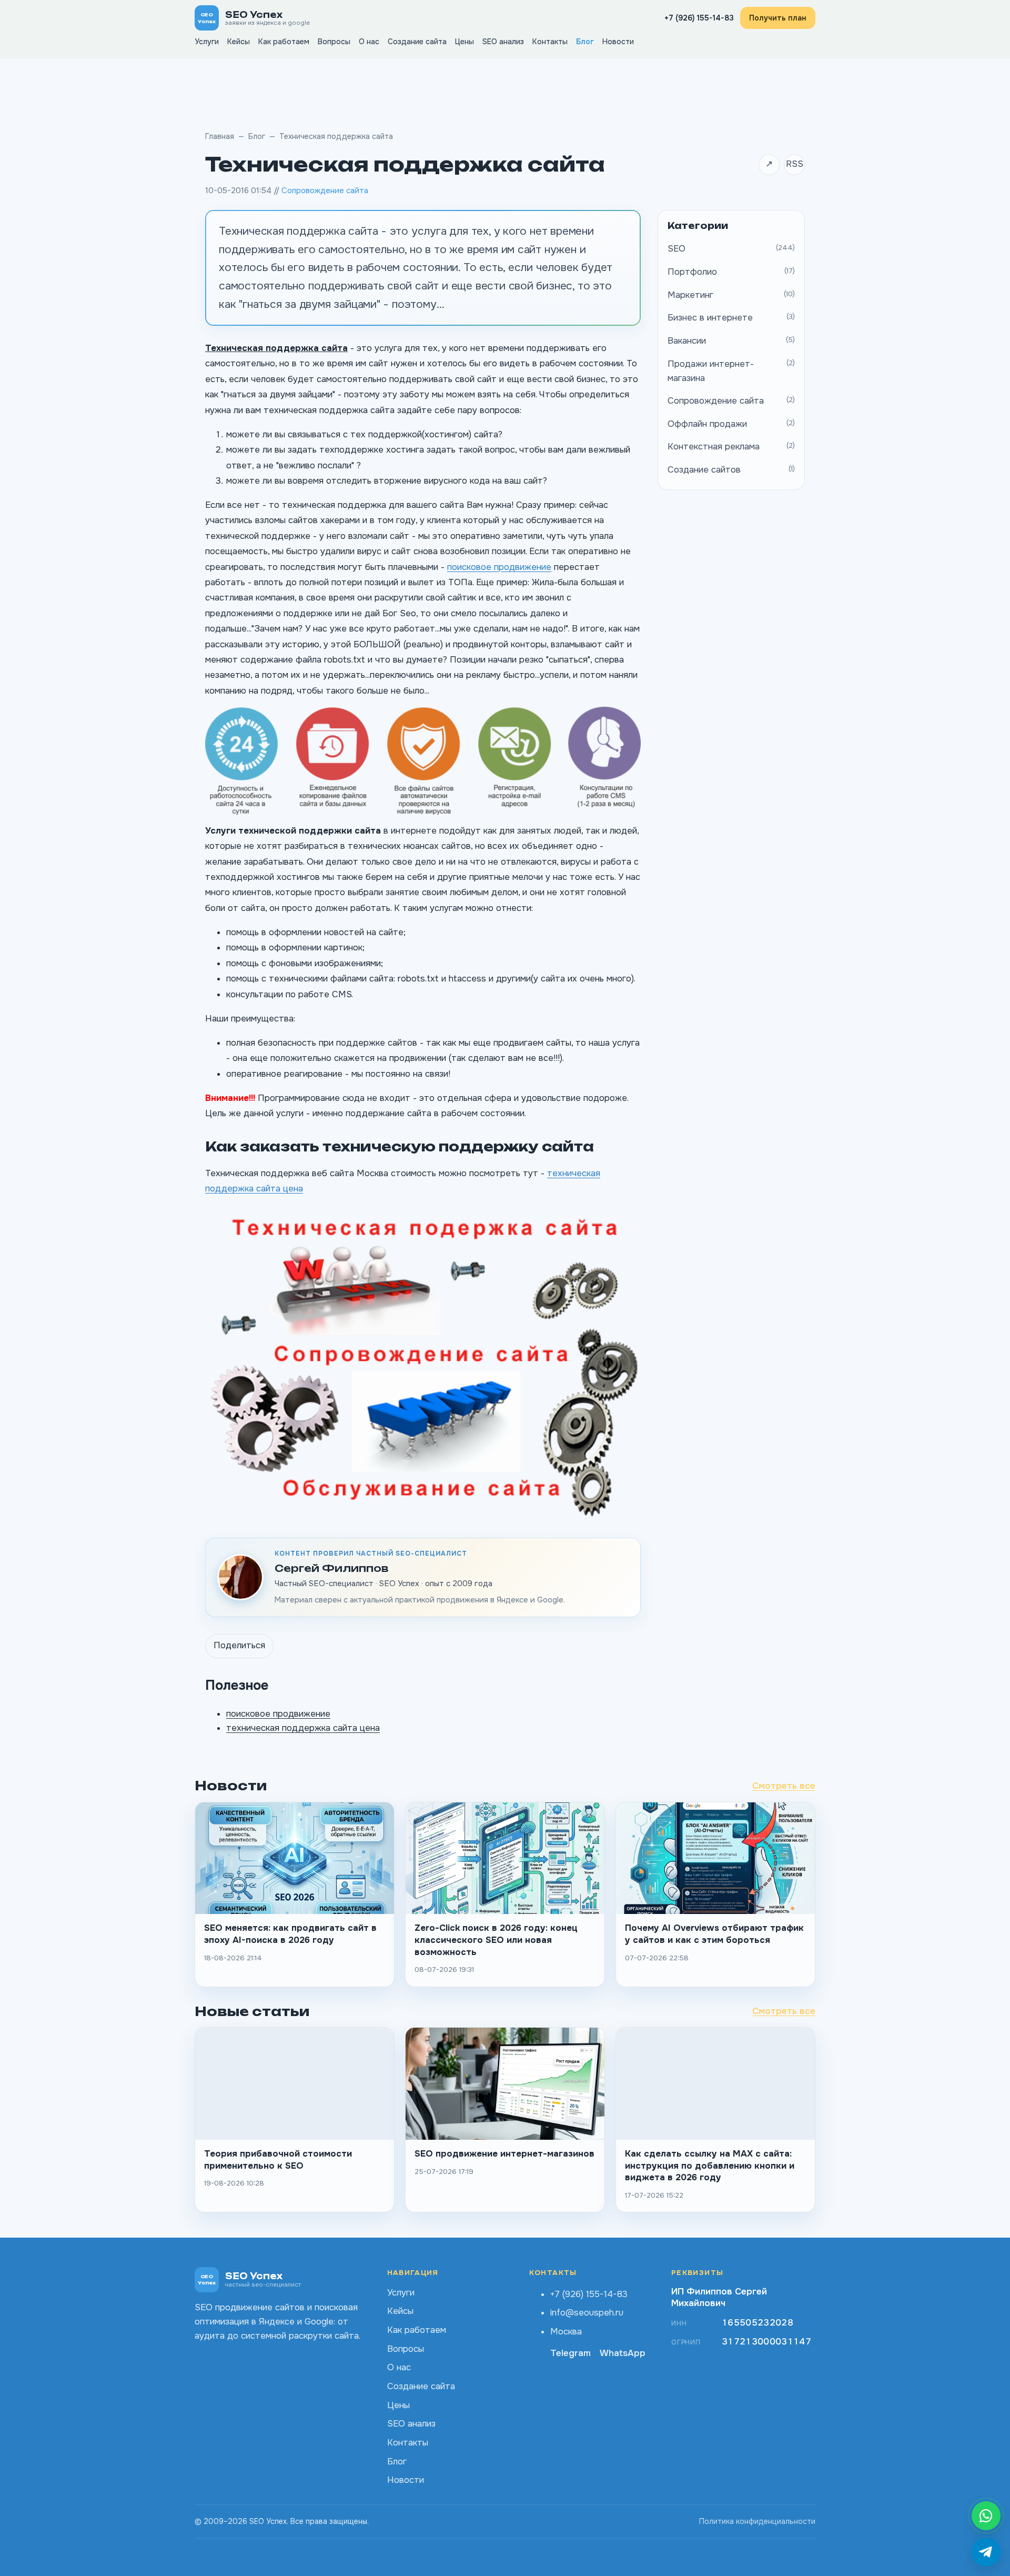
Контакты (550, 42)
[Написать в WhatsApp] (986, 2516)
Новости (618, 42)
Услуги (207, 42)
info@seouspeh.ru (587, 2313)
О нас (369, 42)
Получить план (778, 18)
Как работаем (284, 42)
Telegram (570, 2353)
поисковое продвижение (499, 567)
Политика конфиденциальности (757, 2521)
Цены (464, 42)
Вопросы (334, 42)
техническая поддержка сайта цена (303, 1728)
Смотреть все (784, 1786)
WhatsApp (623, 2353)
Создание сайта (417, 42)
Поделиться (239, 1645)
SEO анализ (503, 42)
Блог (585, 42)
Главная (220, 136)
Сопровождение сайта (325, 191)
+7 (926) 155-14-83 (699, 18)
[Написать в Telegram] (986, 2552)
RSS (795, 164)
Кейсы (239, 42)
